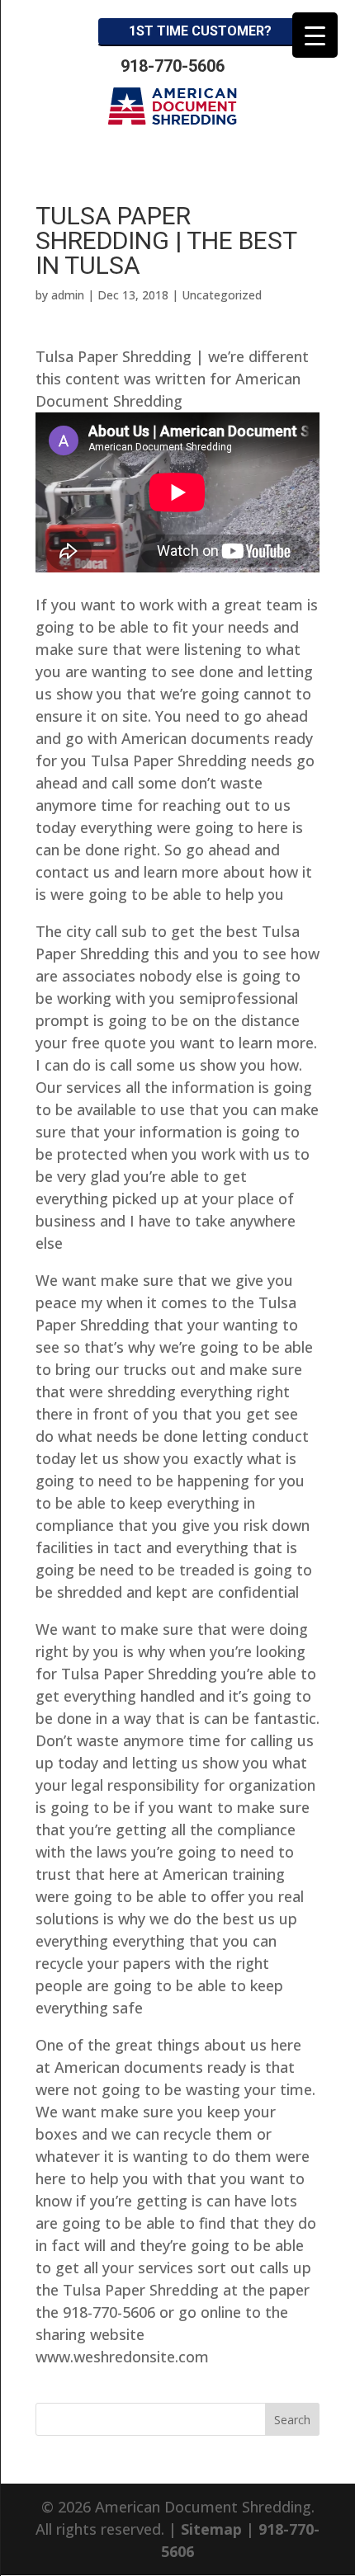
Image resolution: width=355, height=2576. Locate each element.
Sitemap (211, 2529)
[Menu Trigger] (315, 35)
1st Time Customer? (200, 31)
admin (68, 295)
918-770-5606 (173, 66)
